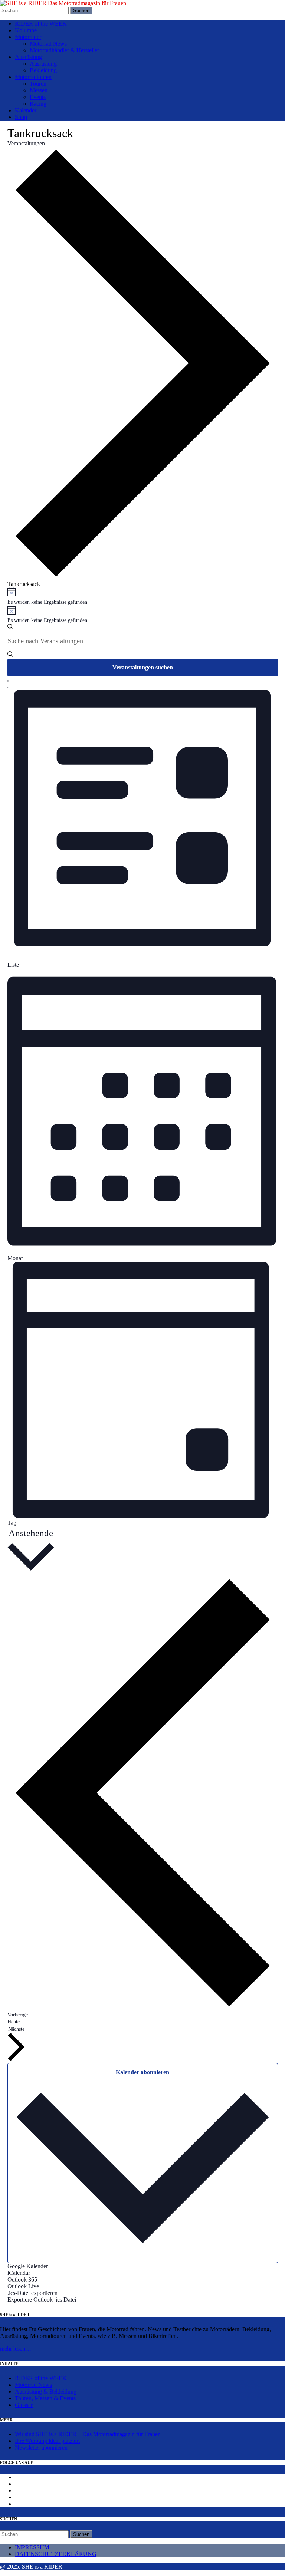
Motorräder (28, 37)
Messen (39, 90)
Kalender (26, 110)
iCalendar (19, 2273)
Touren (38, 84)
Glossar (24, 2405)
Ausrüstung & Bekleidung (46, 2391)
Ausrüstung (28, 57)
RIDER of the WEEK (41, 24)
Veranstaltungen (26, 143)
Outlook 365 (22, 2279)
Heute (14, 2022)
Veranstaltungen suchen (143, 667)
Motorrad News (48, 44)
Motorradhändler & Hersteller (64, 50)
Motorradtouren (33, 77)
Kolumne (26, 30)
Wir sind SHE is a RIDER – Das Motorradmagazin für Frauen (88, 2434)
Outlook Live (23, 2286)
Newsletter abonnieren (41, 2447)
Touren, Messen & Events (45, 2398)
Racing (38, 104)
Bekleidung (43, 70)
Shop (21, 117)
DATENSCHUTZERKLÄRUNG (56, 2554)
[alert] (143, 597)
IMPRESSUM (32, 2547)
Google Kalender (28, 2266)
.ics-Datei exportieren (32, 2293)
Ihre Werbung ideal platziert (47, 2441)
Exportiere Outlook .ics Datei (42, 2300)
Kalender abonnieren (142, 2072)
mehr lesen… (16, 2348)
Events (38, 97)
